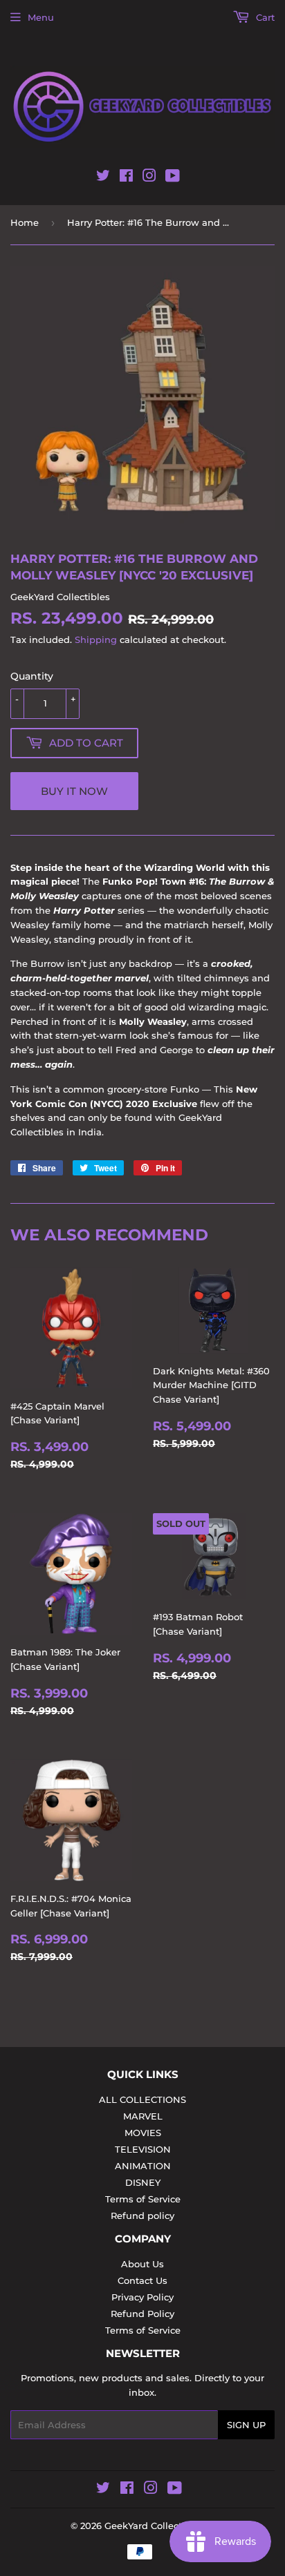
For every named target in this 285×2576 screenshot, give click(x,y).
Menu (41, 17)
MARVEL (143, 2116)
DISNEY (143, 2182)
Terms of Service (143, 2199)
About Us (142, 2264)
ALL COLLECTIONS (142, 2099)
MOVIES (143, 2133)
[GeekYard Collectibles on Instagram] (149, 178)
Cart (264, 17)
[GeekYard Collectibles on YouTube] (173, 178)
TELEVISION (143, 2149)
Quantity (32, 676)
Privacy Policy (142, 2297)
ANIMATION (143, 2166)
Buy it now (74, 791)
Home (25, 222)
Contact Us (142, 2280)
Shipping (96, 640)
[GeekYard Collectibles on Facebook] (126, 178)
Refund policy (142, 2215)
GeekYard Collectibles (154, 2526)
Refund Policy (142, 2314)
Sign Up (246, 2425)
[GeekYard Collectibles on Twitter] (103, 178)
